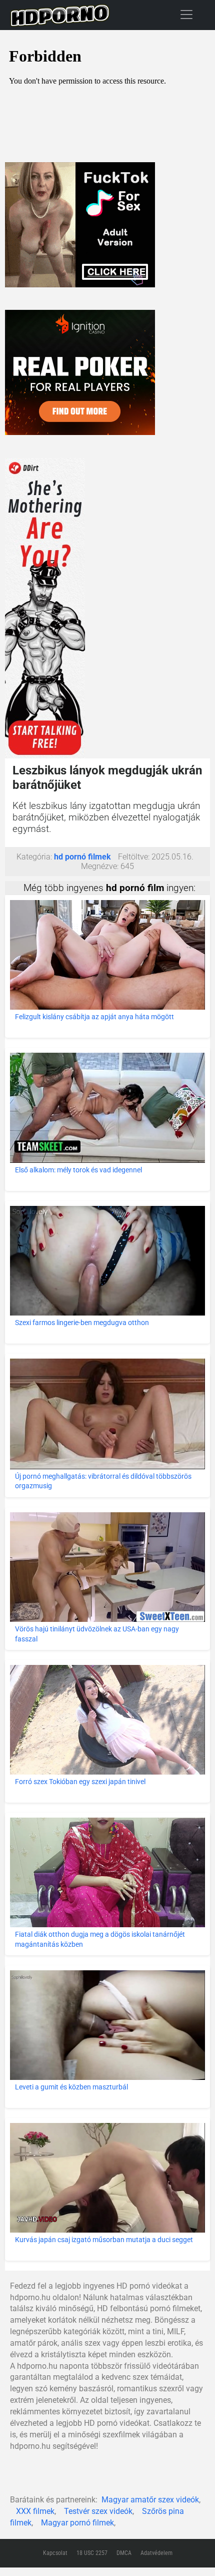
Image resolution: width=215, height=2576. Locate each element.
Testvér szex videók (98, 2511)
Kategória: (34, 857)
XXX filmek (35, 2511)
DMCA (124, 2553)
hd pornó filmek (82, 857)
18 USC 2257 (92, 2553)
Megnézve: (100, 866)
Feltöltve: (134, 857)
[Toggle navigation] (186, 14)
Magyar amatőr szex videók (150, 2500)
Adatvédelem (156, 2553)
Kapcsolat (55, 2553)
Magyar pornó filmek (77, 2523)
